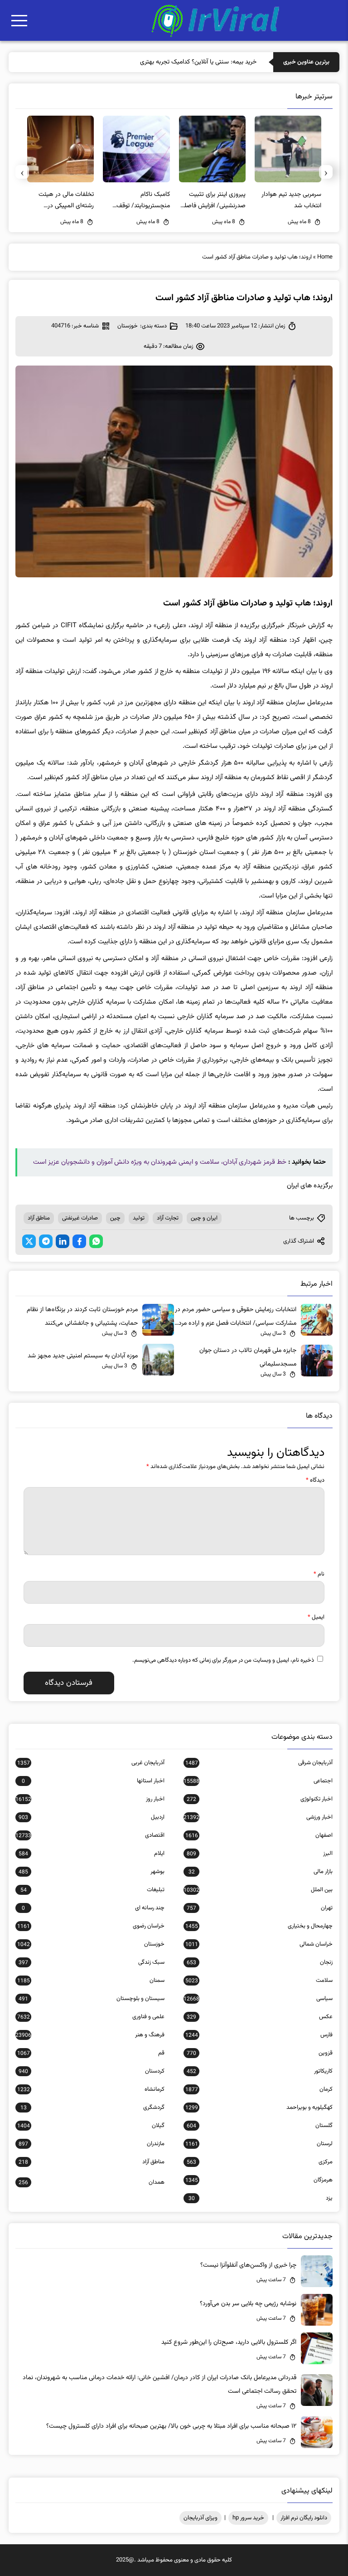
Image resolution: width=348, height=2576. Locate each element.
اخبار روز (90, 1799)
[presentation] (326, 172)
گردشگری (92, 2108)
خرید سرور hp (248, 2518)
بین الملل (258, 1890)
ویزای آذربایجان (201, 2518)
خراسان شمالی (259, 1944)
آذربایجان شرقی (259, 1763)
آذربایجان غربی (91, 1763)
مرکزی (260, 2162)
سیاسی (258, 1999)
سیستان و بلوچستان (92, 1999)
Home (325, 257)
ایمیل (316, 1617)
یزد (261, 2198)
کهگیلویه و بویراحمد (259, 2108)
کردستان (92, 2071)
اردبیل (92, 1817)
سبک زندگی (92, 1962)
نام (319, 1574)
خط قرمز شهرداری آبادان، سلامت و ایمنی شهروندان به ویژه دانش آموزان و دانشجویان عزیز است (160, 1162)
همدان (92, 2182)
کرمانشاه (91, 2089)
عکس (260, 2017)
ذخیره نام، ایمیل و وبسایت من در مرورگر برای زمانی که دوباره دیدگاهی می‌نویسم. (223, 1660)
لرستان (259, 2144)
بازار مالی (261, 1872)
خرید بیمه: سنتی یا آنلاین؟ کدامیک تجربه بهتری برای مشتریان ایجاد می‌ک (167, 62)
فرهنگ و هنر (90, 2035)
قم (91, 2053)
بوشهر (92, 1872)
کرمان (259, 2089)
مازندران (92, 2144)
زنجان (260, 1962)
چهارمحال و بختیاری (259, 1926)
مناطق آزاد (39, 1218)
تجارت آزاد (168, 1218)
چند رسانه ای (93, 1908)
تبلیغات (92, 1890)
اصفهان (259, 1835)
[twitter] (29, 1241)
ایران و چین (204, 1218)
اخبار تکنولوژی (260, 1799)
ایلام (92, 1854)
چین (115, 1218)
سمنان (91, 1981)
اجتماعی (258, 1781)
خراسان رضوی (91, 1926)
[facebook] (79, 1241)
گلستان (260, 2126)
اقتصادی (90, 1835)
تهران (260, 1908)
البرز (260, 1854)
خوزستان (128, 326)
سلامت (259, 1981)
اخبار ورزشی (258, 1817)
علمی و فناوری (91, 2017)
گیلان (91, 2126)
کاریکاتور (260, 2071)
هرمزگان (259, 2180)
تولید (139, 1218)
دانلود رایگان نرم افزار (304, 2518)
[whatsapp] (96, 1241)
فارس (259, 2035)
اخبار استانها (93, 1781)
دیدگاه (315, 1480)
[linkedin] (63, 1241)
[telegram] (46, 1241)
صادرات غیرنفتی (80, 1218)
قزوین (260, 2053)
